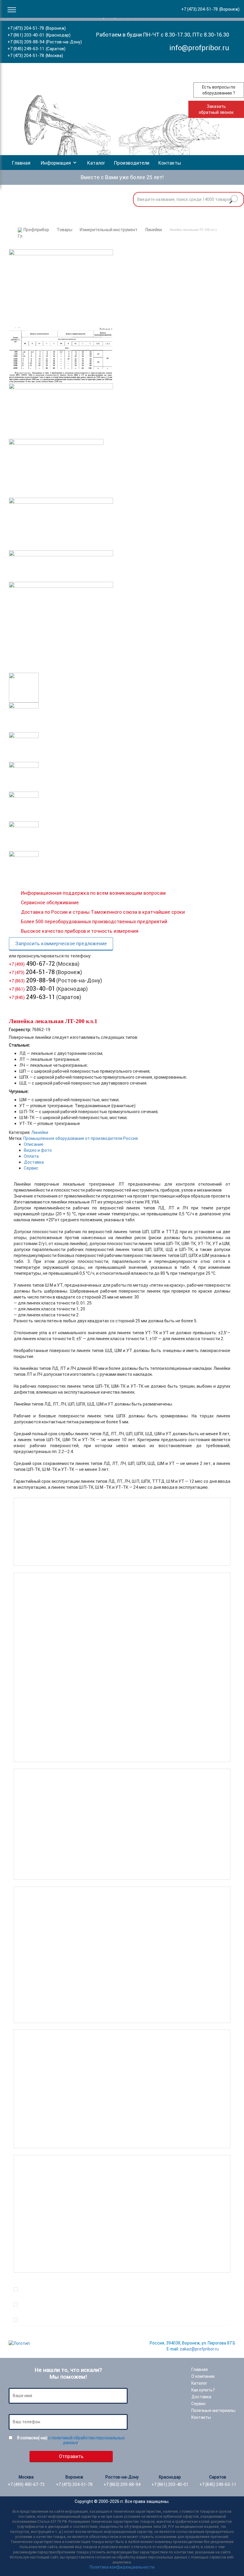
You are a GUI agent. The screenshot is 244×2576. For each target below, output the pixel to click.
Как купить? (203, 2390)
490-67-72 (32, 964)
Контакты (170, 163)
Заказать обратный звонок (216, 109)
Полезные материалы (213, 2410)
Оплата (31, 1156)
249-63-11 (32, 997)
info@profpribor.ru (199, 48)
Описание (34, 1144)
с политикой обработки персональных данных (86, 2440)
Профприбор (36, 230)
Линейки (153, 230)
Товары (64, 230)
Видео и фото (38, 1150)
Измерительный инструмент (109, 230)
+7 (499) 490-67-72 (26, 2484)
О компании (203, 2376)
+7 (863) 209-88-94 (26, 42)
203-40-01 (32, 988)
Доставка (34, 1162)
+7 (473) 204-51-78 (26, 28)
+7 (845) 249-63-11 (26, 49)
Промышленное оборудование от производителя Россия (80, 1138)
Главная (21, 163)
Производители (132, 163)
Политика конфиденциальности (122, 2567)
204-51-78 (32, 972)
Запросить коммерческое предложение (61, 943)
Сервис (31, 1168)
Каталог (96, 163)
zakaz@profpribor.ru (199, 2349)
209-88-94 (32, 980)
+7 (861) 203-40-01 (26, 35)
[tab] (127, 1144)
